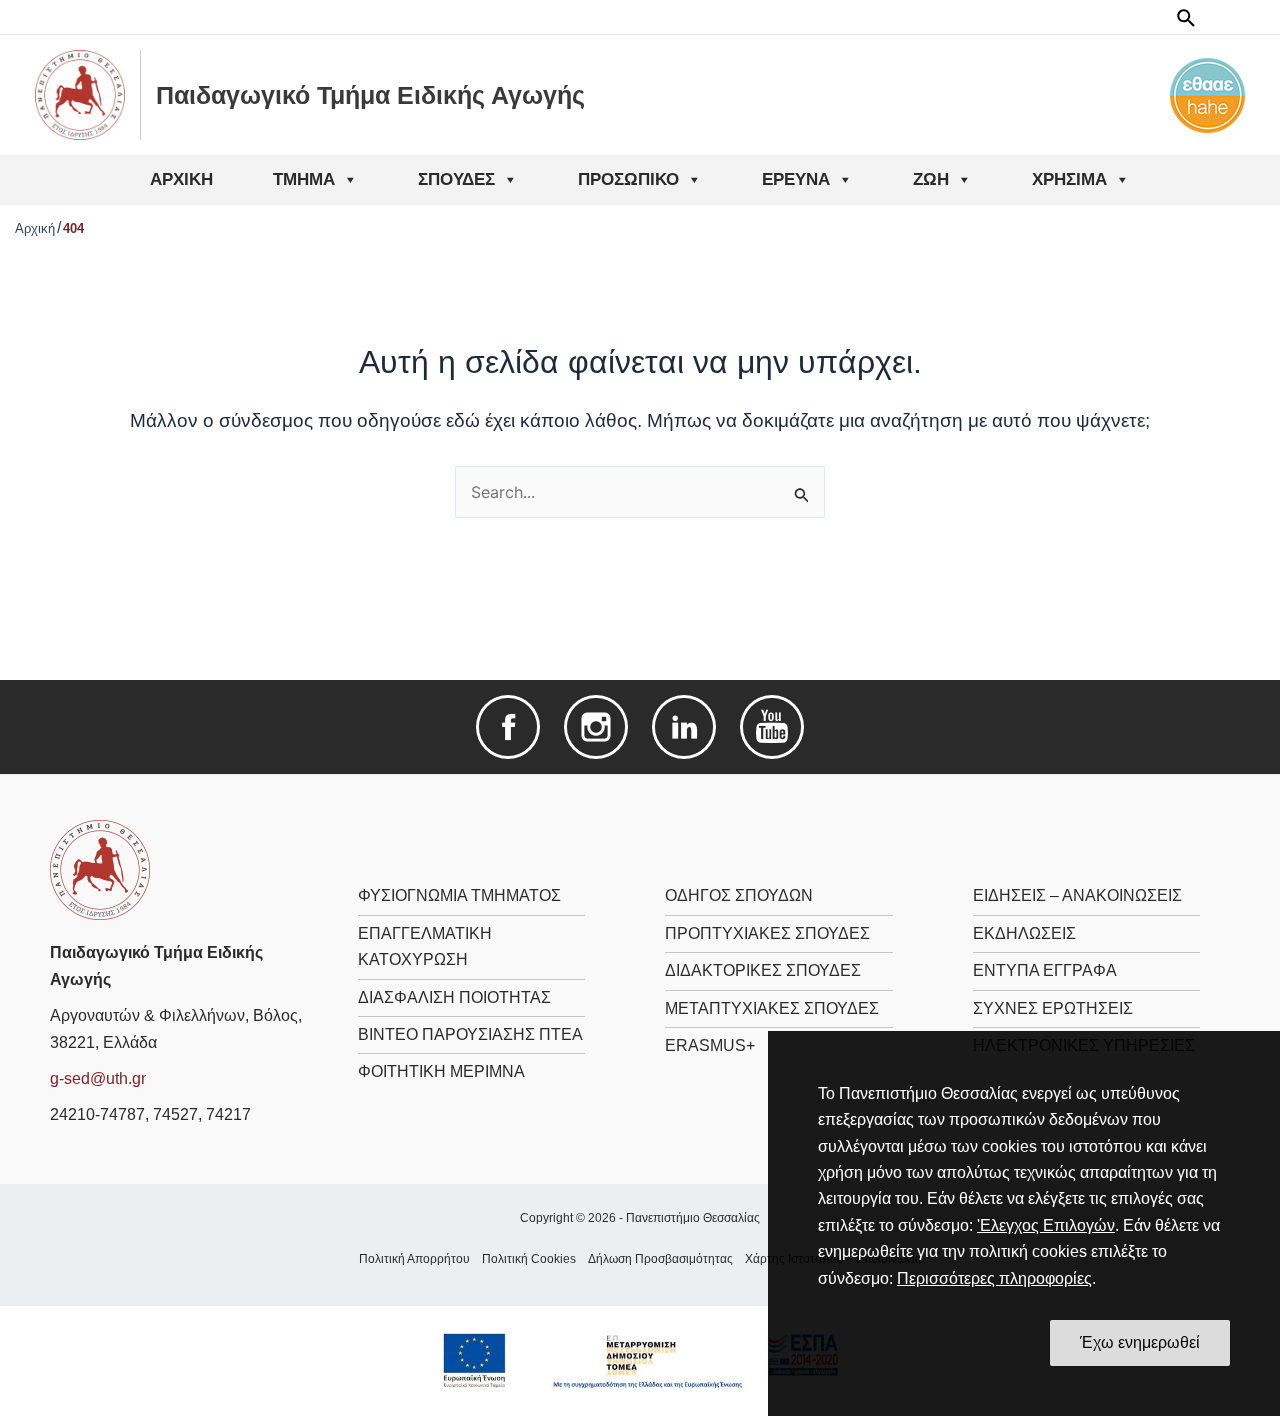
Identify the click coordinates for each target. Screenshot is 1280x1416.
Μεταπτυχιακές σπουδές (772, 1008)
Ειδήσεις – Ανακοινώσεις (1077, 895)
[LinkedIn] (684, 726)
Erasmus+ (710, 1045)
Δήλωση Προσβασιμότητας (660, 1259)
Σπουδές (456, 179)
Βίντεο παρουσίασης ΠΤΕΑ (470, 1034)
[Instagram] (596, 726)
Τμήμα (304, 179)
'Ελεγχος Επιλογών (1046, 1225)
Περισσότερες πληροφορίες (994, 1278)
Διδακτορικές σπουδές (763, 970)
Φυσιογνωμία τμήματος (459, 895)
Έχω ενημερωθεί (1140, 1342)
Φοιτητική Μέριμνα (441, 1071)
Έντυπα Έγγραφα (1045, 970)
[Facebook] (508, 726)
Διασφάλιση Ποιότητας (454, 997)
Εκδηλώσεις (1024, 933)
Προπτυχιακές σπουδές (767, 933)
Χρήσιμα (1069, 179)
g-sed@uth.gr (98, 1078)
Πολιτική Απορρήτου (414, 1259)
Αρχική (181, 179)
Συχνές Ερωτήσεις (1053, 1008)
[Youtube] (772, 726)
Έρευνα (796, 179)
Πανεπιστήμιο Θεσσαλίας (693, 1218)
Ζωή (931, 179)
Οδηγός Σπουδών (739, 895)
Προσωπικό (628, 179)
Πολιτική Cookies (529, 1259)
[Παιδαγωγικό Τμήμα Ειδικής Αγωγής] (100, 869)
